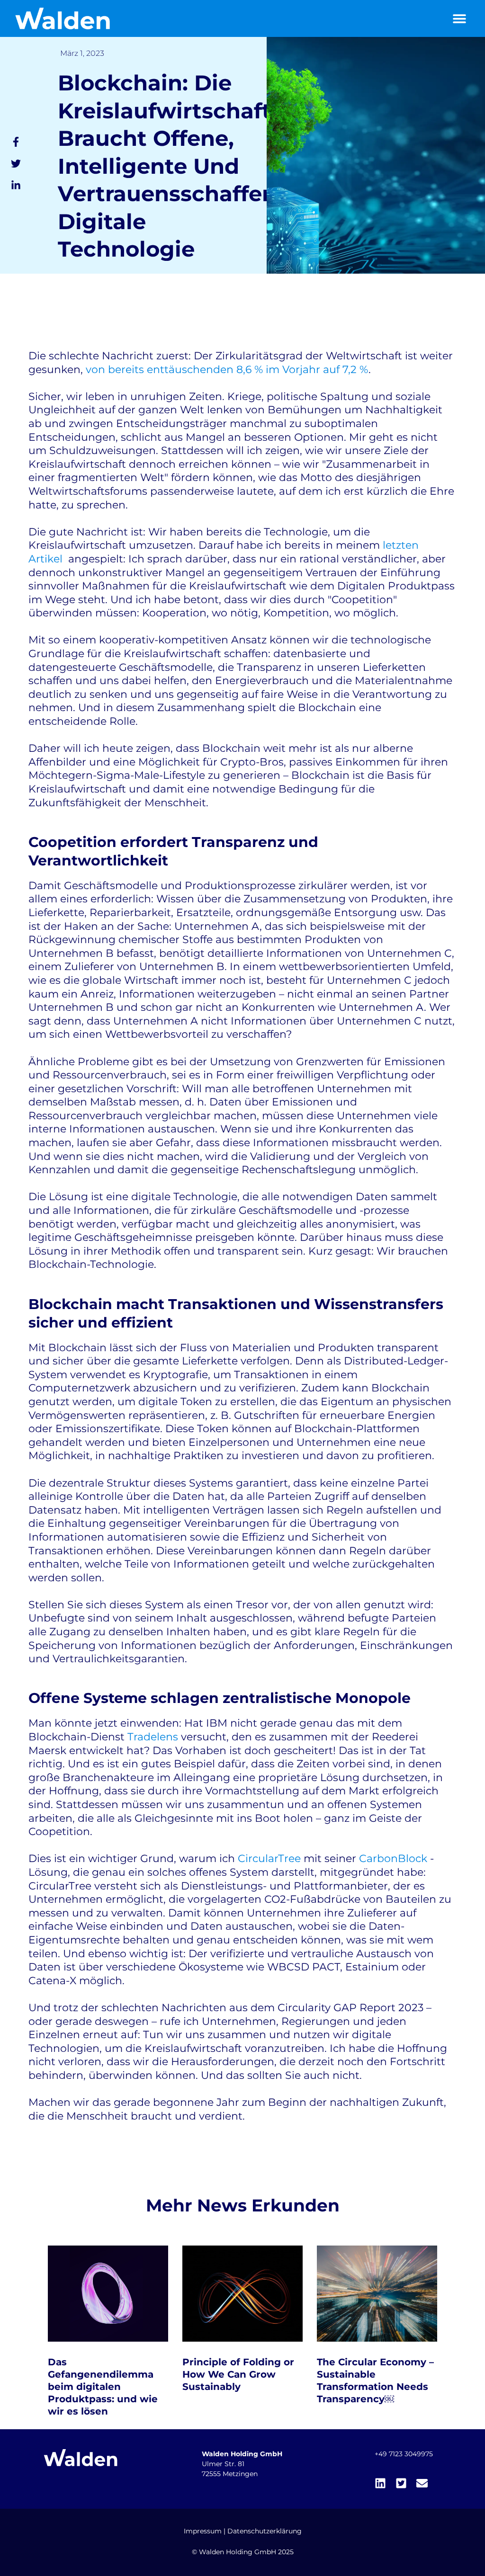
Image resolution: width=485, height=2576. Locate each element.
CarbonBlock (393, 1858)
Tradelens (153, 1737)
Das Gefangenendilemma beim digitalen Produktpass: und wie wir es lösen (103, 2387)
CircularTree (269, 1858)
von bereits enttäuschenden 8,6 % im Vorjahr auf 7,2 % (227, 370)
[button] (459, 19)
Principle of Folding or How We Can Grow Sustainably (238, 2374)
